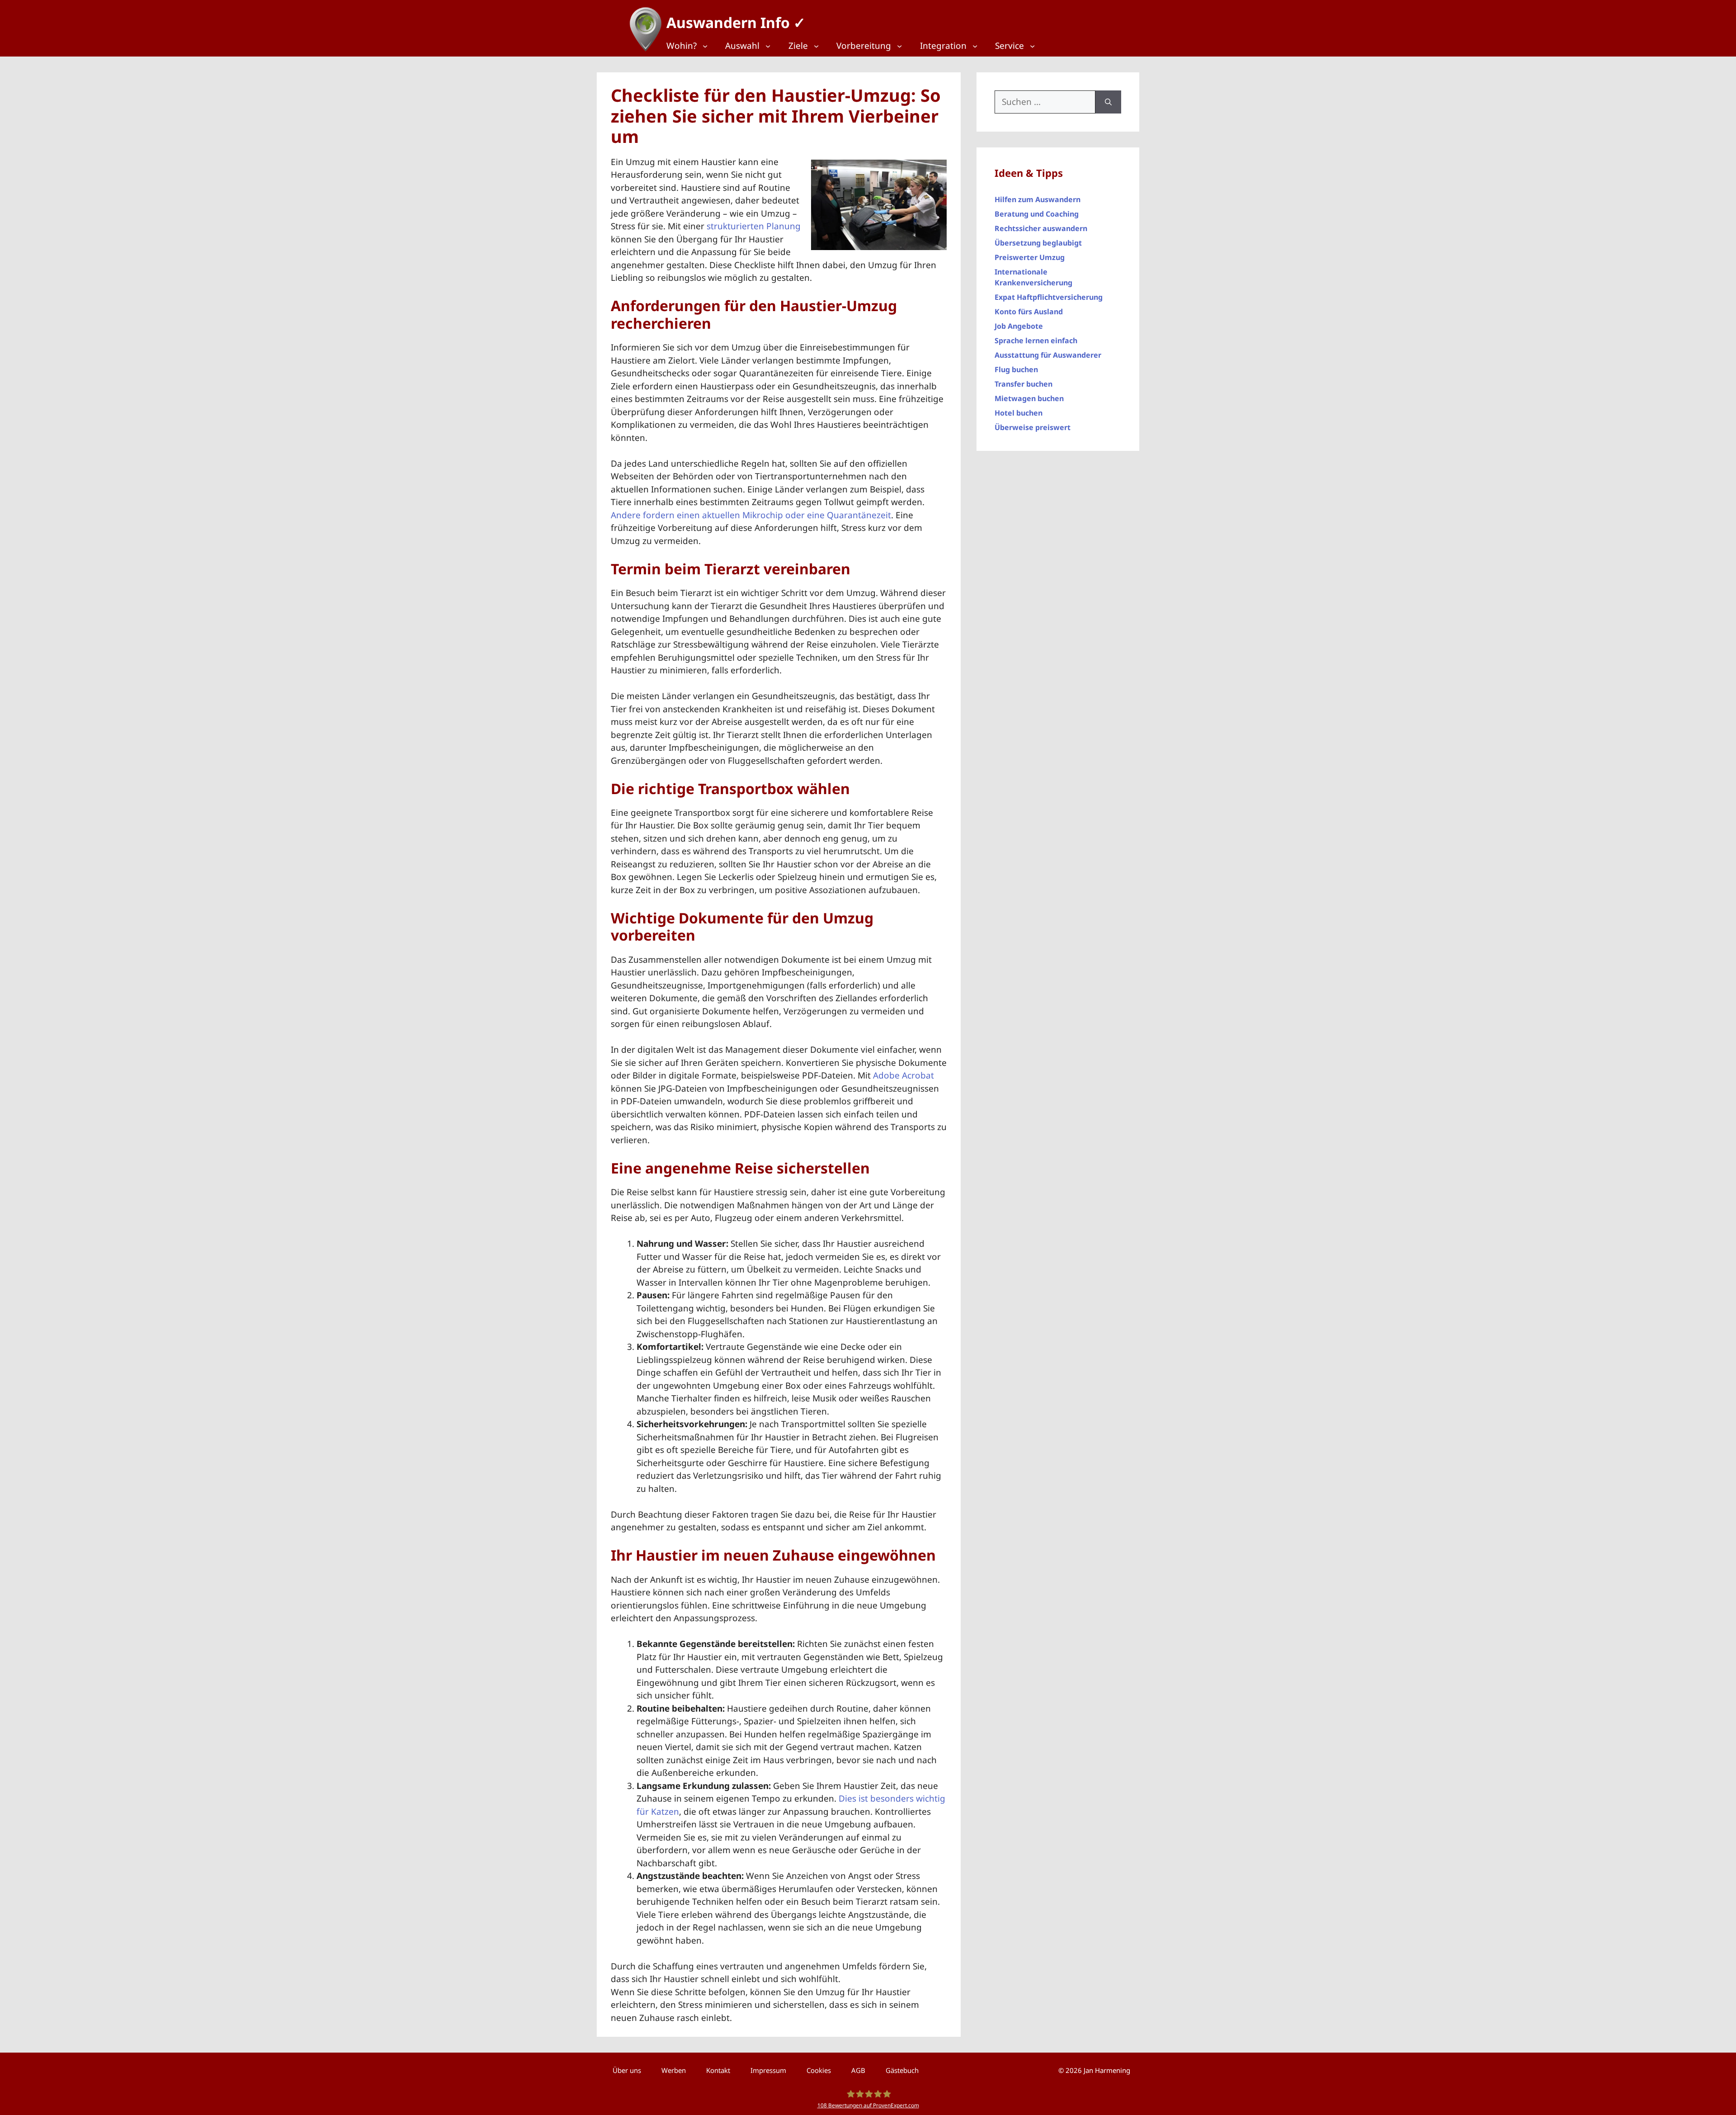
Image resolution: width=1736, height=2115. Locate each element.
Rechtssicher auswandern (1041, 228)
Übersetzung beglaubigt (1038, 243)
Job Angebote (1019, 326)
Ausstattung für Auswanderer (1048, 355)
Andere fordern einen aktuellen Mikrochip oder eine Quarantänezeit (751, 515)
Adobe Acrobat (903, 1075)
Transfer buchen (1024, 384)
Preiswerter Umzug (1030, 257)
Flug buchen (1016, 369)
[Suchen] (1108, 102)
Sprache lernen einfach (1036, 341)
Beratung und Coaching (1037, 214)
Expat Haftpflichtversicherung (1049, 297)
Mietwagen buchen (1029, 398)
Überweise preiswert (1033, 427)
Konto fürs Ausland (1029, 312)
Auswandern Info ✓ (736, 22)
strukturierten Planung (754, 226)
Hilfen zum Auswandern (1038, 199)
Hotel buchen (1019, 413)
